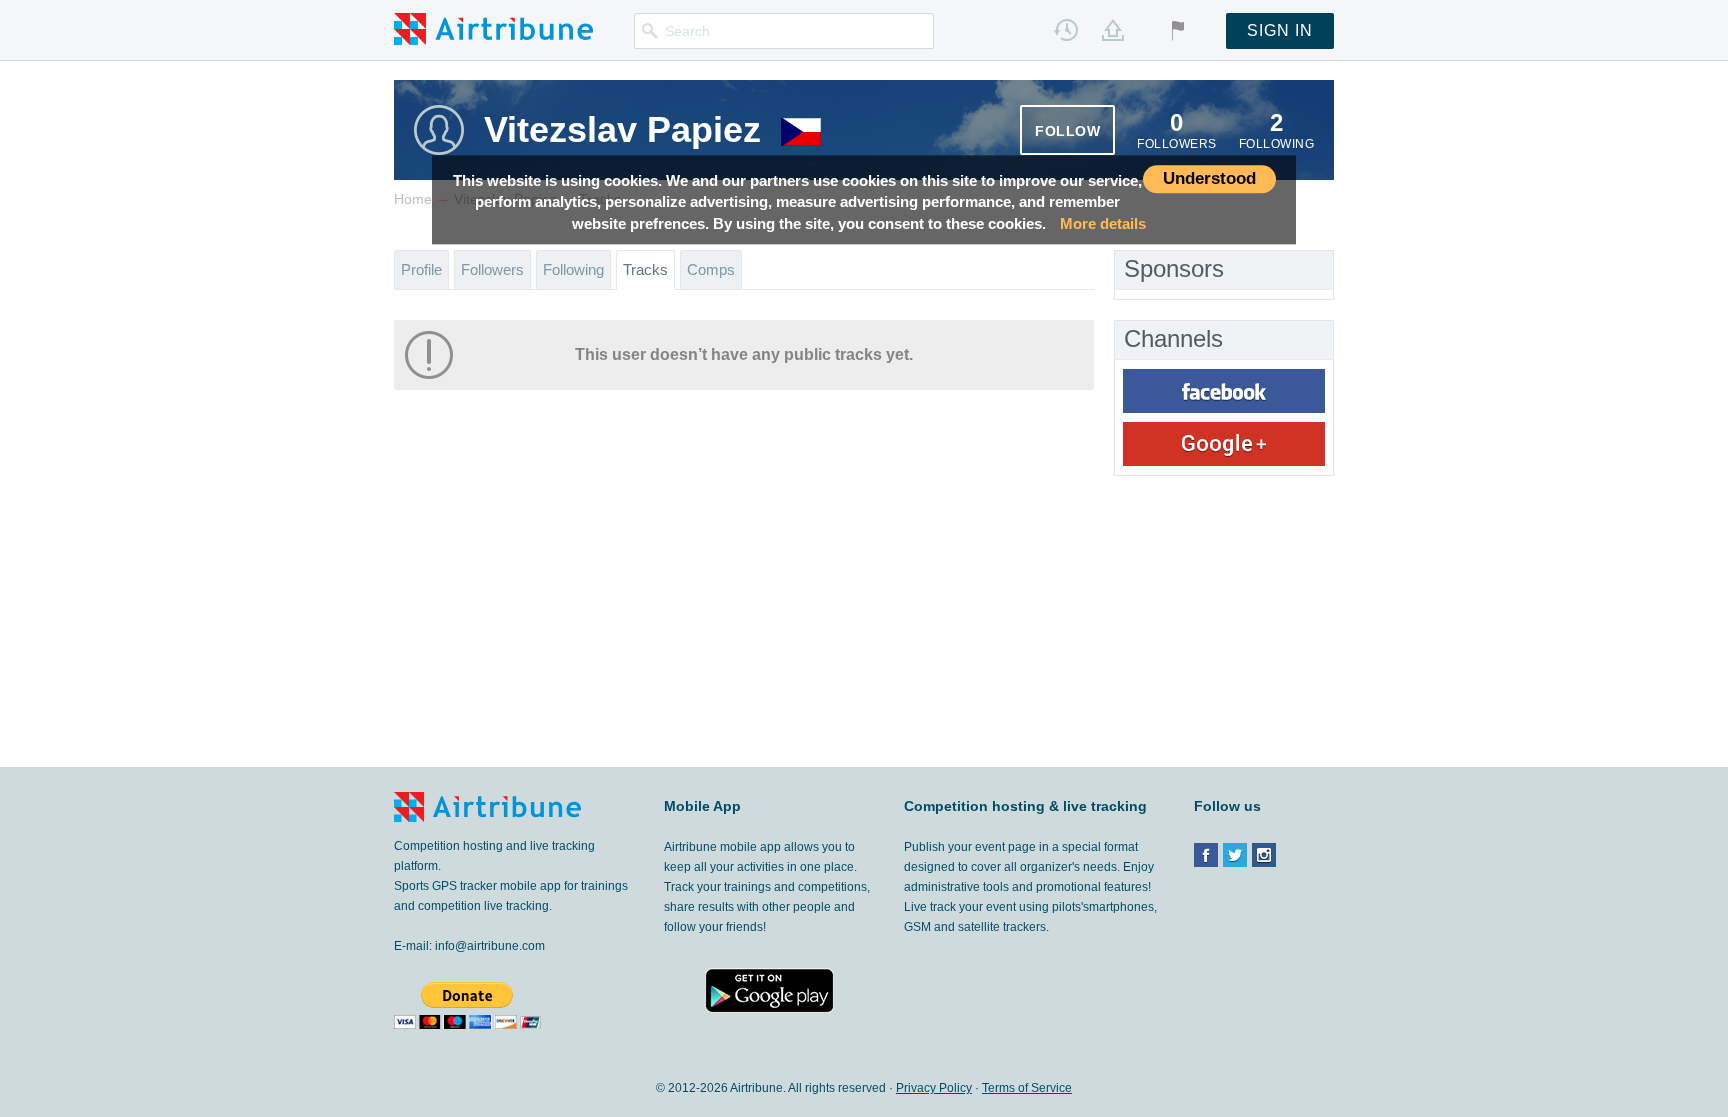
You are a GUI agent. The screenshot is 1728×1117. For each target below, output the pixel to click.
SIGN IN (1280, 30)
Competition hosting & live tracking (1025, 806)
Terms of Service (1027, 1088)
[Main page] (493, 28)
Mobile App (702, 806)
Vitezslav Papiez (622, 129)
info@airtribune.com (490, 946)
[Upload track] (1113, 30)
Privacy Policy (934, 1088)
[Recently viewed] (1066, 30)
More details (1103, 223)
